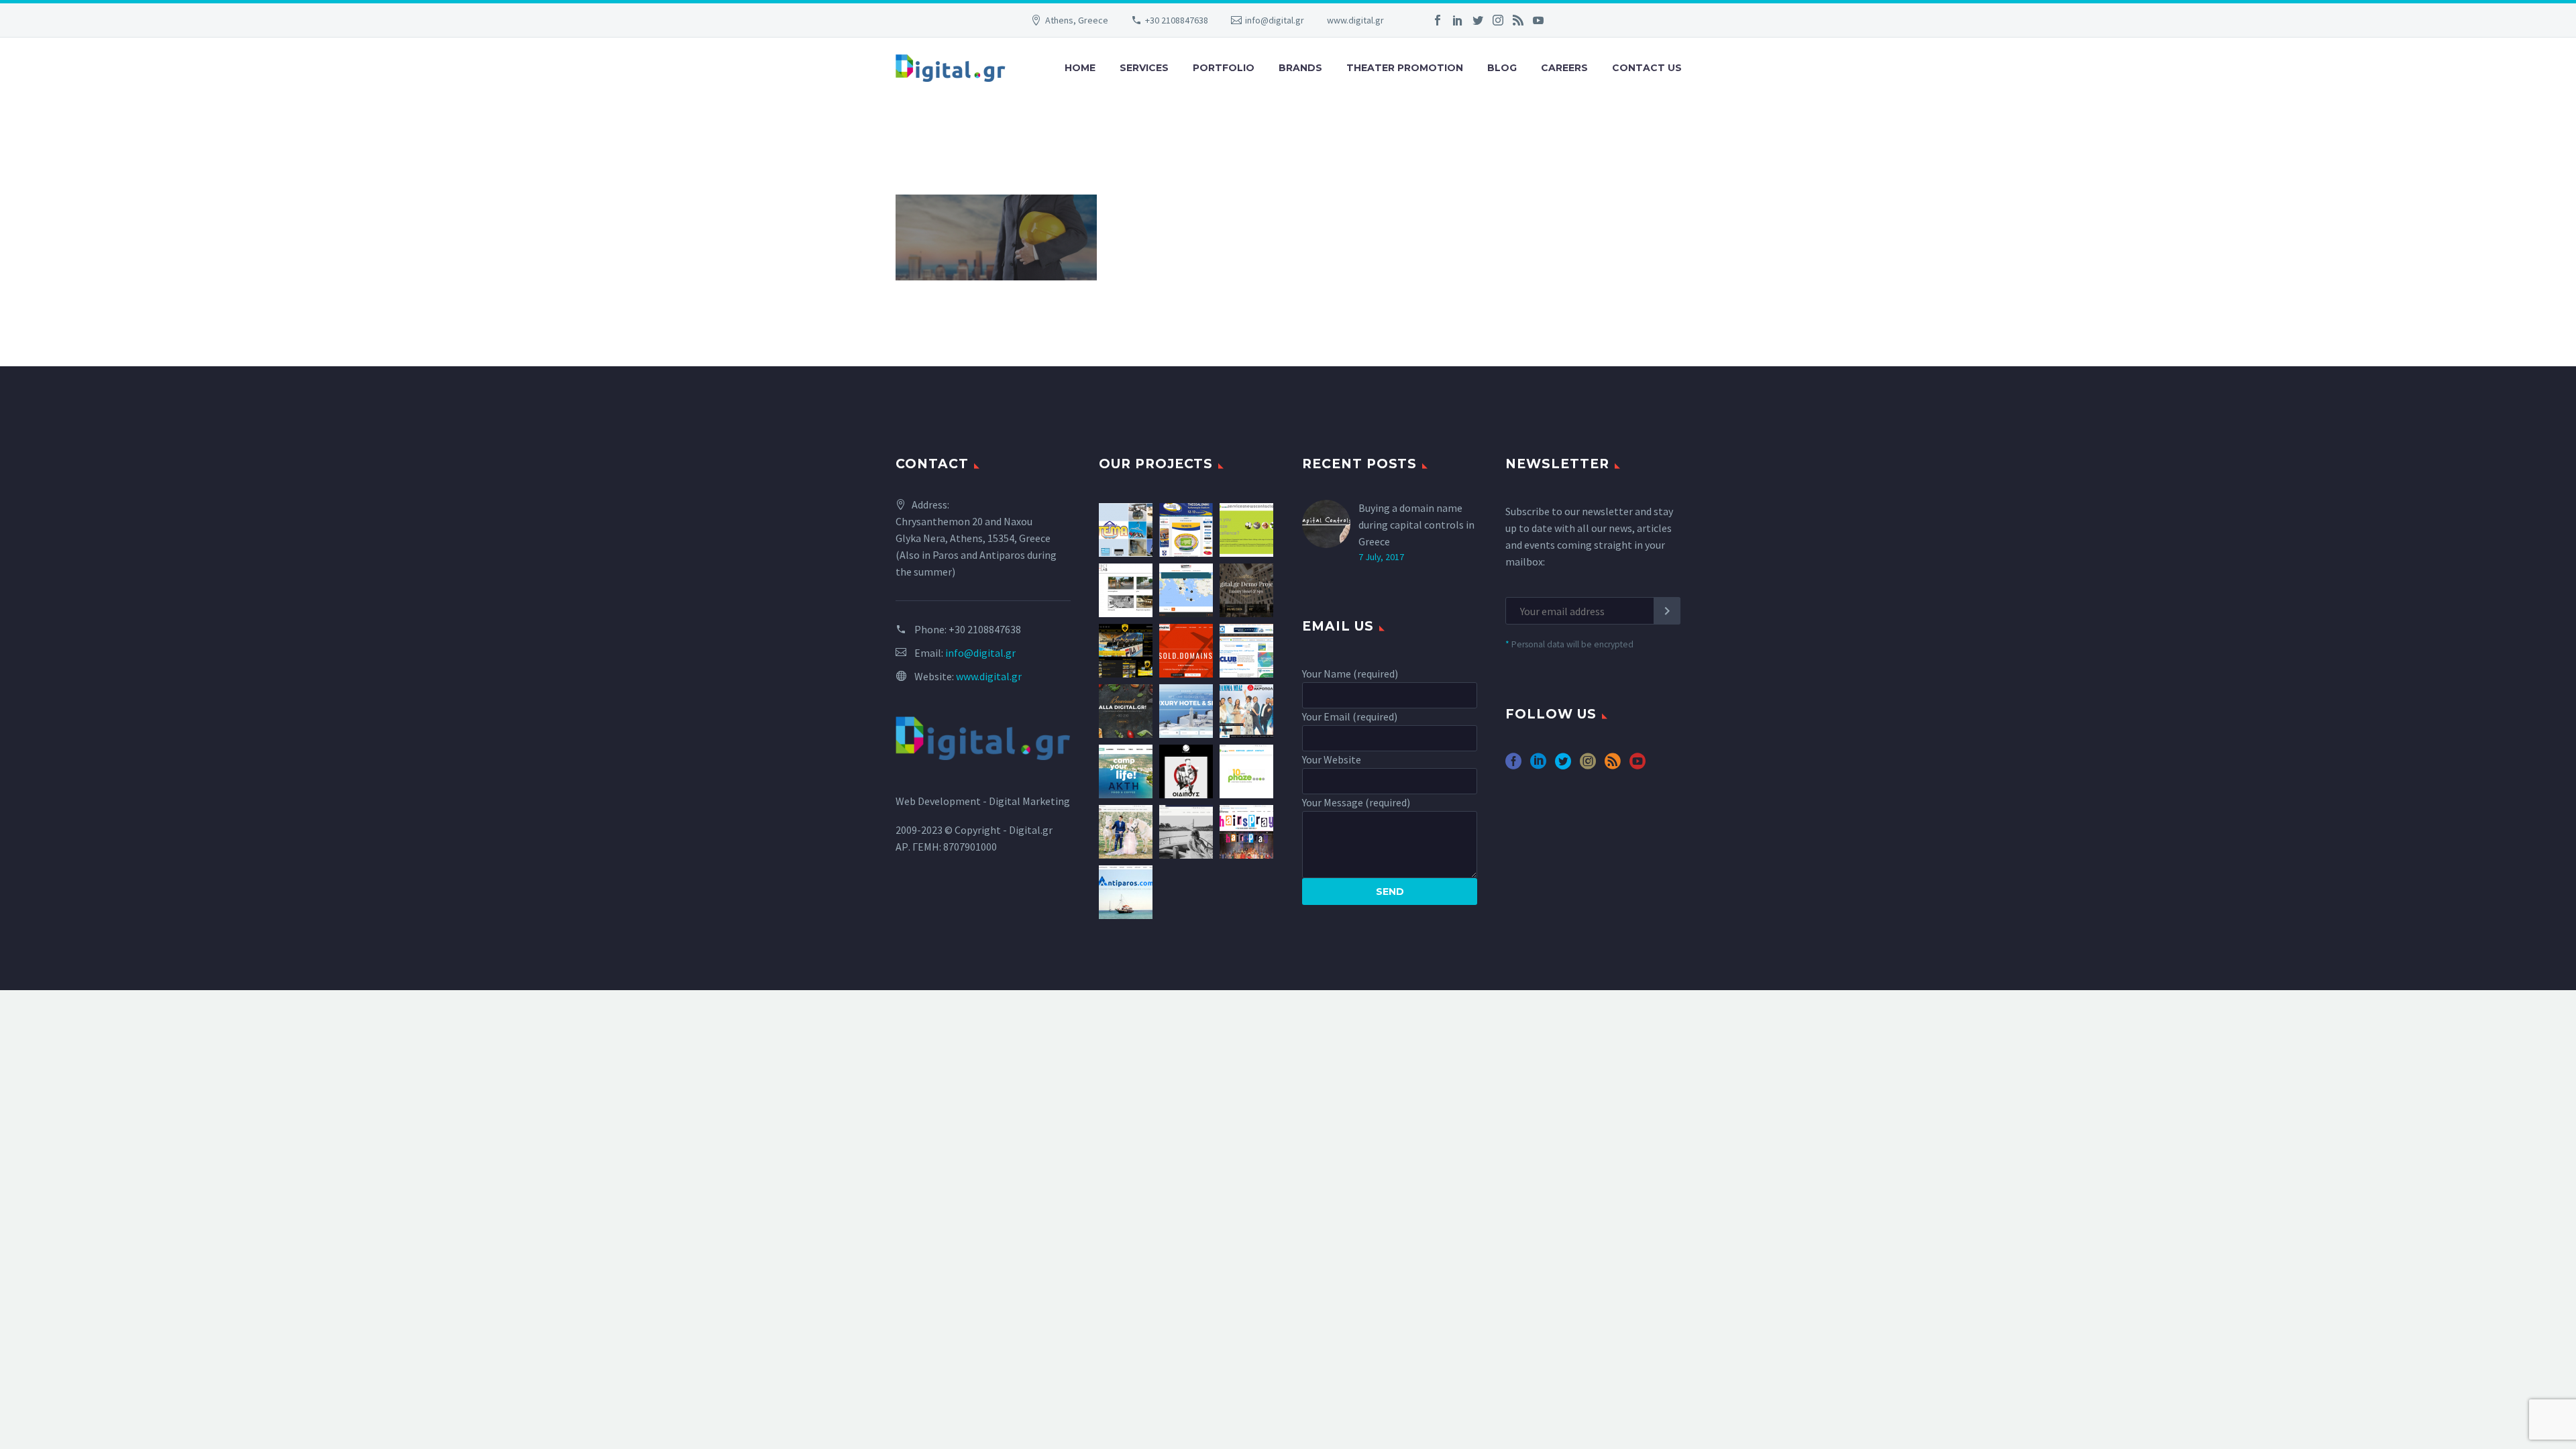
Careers (1564, 68)
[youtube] (1638, 766)
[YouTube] (1538, 20)
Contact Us (1647, 68)
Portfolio (1224, 68)
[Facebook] (1438, 20)
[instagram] (1588, 766)
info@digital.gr (1275, 20)
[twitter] (1563, 766)
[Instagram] (1498, 20)
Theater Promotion (1405, 68)
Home (1080, 68)
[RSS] (1518, 20)
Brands (1300, 68)
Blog (1502, 68)
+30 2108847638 (1177, 20)
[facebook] (1513, 766)
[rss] (1613, 766)
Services (1144, 68)
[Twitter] (1478, 20)
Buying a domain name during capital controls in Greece (1416, 525)
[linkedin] (1538, 766)
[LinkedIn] (1458, 20)
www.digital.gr (1355, 20)
